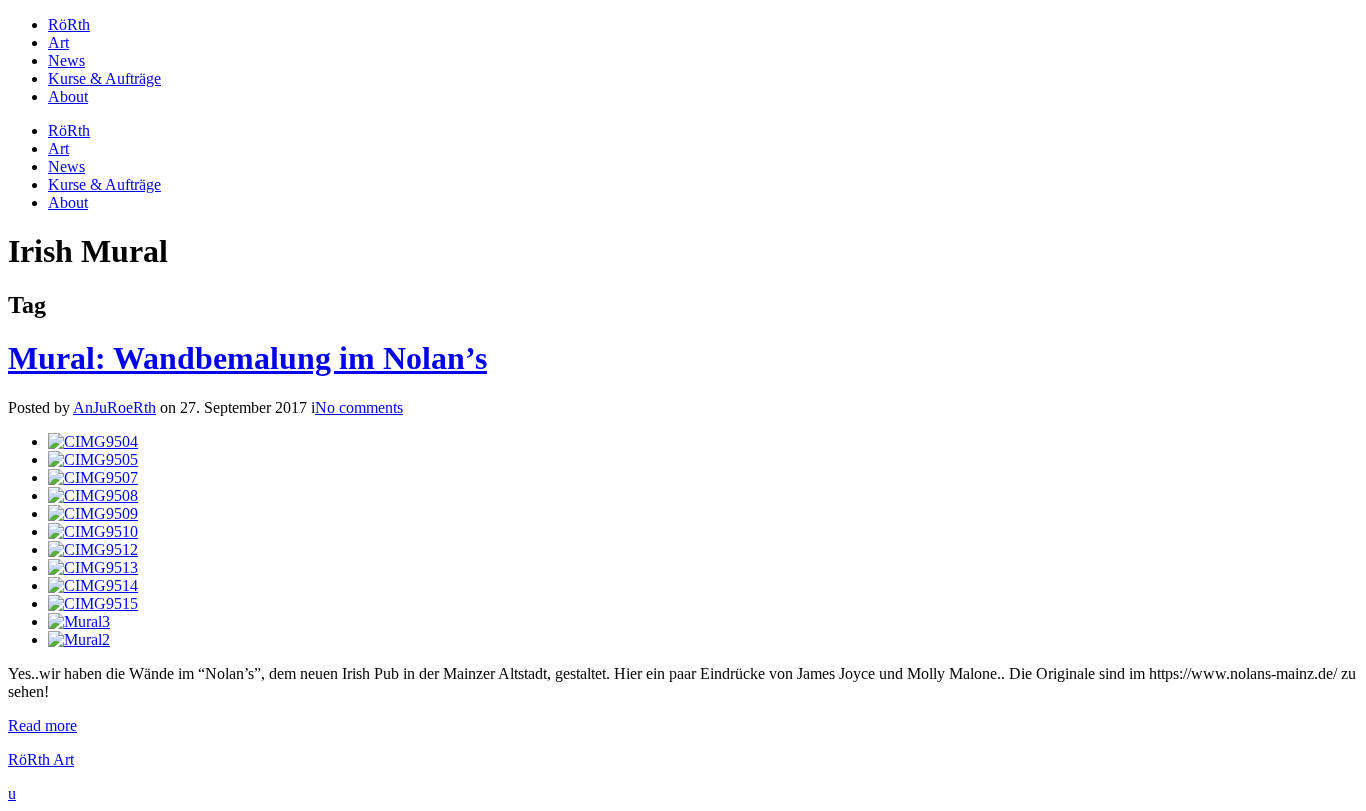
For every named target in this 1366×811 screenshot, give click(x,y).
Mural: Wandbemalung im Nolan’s (247, 358)
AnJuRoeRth (114, 407)
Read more (42, 725)
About (68, 96)
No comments (359, 407)
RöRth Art (41, 759)
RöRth (69, 24)
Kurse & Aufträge (104, 78)
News (66, 60)
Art (58, 42)
